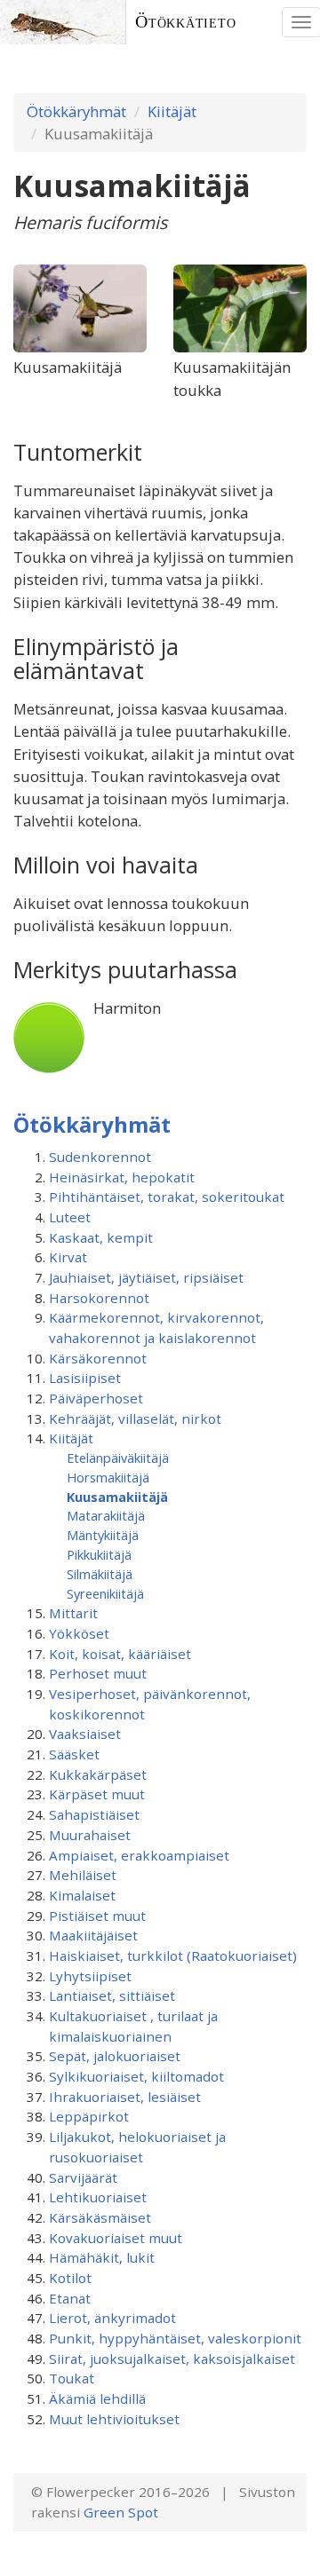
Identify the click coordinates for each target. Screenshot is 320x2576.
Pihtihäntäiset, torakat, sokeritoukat (167, 1197)
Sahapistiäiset (94, 1814)
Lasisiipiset (85, 1378)
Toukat (72, 2378)
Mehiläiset (83, 1875)
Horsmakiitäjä (108, 1477)
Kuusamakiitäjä (117, 1497)
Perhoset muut (98, 1673)
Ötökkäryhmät (76, 111)
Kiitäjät (172, 111)
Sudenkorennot (100, 1157)
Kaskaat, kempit (101, 1237)
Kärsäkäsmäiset (100, 2217)
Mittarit (73, 1613)
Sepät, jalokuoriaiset (115, 2056)
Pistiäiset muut (97, 1916)
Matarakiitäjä (106, 1515)
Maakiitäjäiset (93, 1935)
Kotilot (70, 2278)
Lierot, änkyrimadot (112, 2318)
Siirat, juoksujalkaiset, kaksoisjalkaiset (172, 2359)
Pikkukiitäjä (99, 1554)
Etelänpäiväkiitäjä (118, 1458)
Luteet (70, 1217)
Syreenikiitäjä (105, 1593)
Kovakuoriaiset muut (116, 2238)
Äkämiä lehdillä (97, 2398)
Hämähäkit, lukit (102, 2257)
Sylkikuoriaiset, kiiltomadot (136, 2076)
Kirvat (68, 1257)
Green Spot (121, 2512)
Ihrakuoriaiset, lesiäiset (125, 2097)
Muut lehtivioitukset (114, 2419)
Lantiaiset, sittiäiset (112, 1995)
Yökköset (79, 1633)
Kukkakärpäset (98, 1774)
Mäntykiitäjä (103, 1535)
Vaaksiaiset (85, 1734)
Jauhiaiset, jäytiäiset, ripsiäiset (146, 1277)
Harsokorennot (99, 1298)
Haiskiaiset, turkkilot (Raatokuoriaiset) (173, 1956)
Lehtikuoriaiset (98, 2197)
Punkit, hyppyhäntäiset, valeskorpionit (175, 2338)
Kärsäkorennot (98, 1358)
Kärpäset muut (97, 1794)
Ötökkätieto (186, 22)
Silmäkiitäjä (100, 1574)
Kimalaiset (82, 1895)
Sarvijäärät (83, 2177)
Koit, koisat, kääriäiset (120, 1654)
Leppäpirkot (89, 2116)
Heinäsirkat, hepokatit (122, 1177)
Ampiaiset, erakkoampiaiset (139, 1855)
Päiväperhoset (96, 1398)
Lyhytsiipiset (90, 1976)
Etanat (70, 2298)
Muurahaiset (90, 1835)
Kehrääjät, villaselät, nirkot (135, 1418)
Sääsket (74, 1754)
